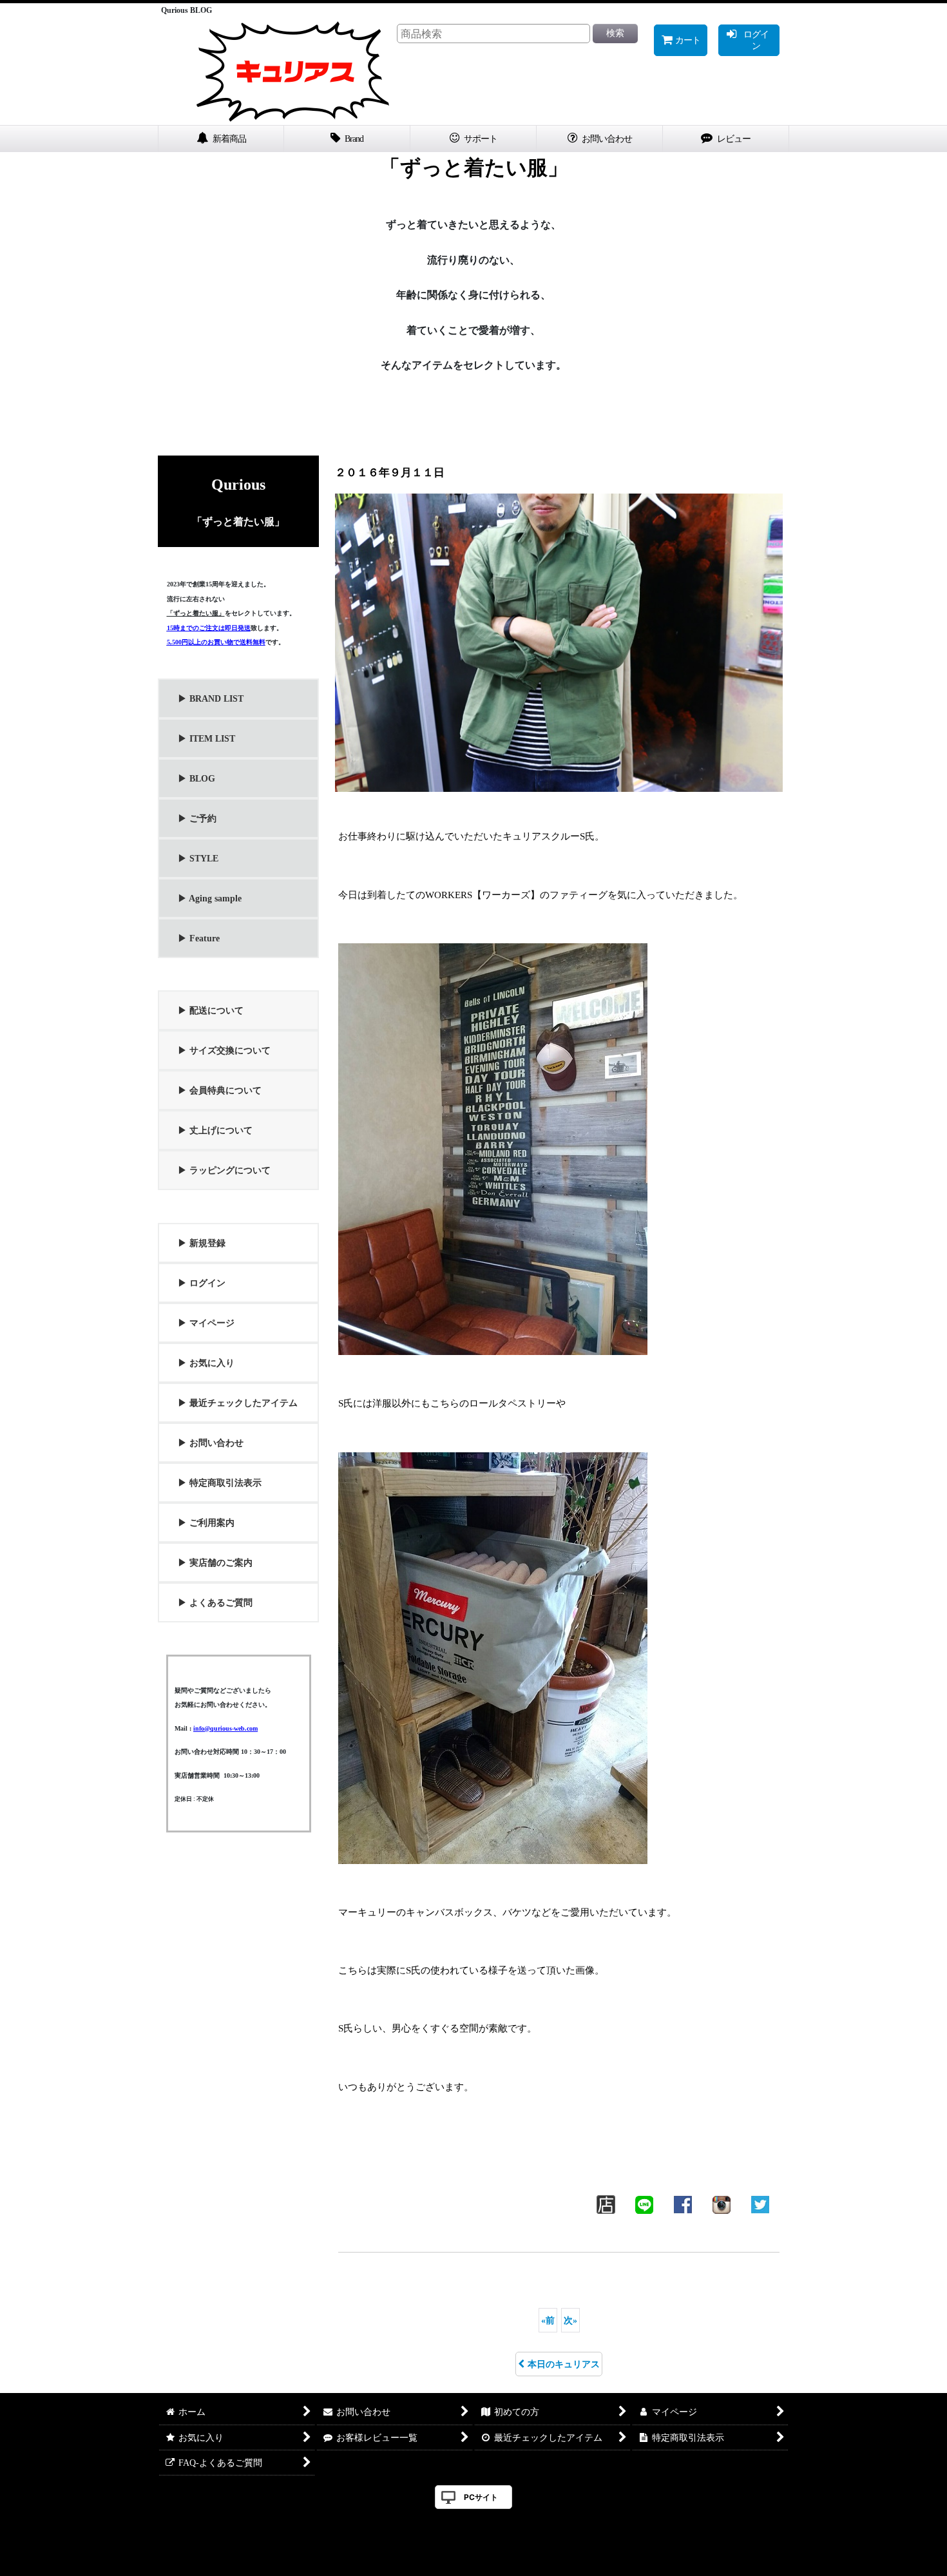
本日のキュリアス (564, 2364)
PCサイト (481, 2497)
